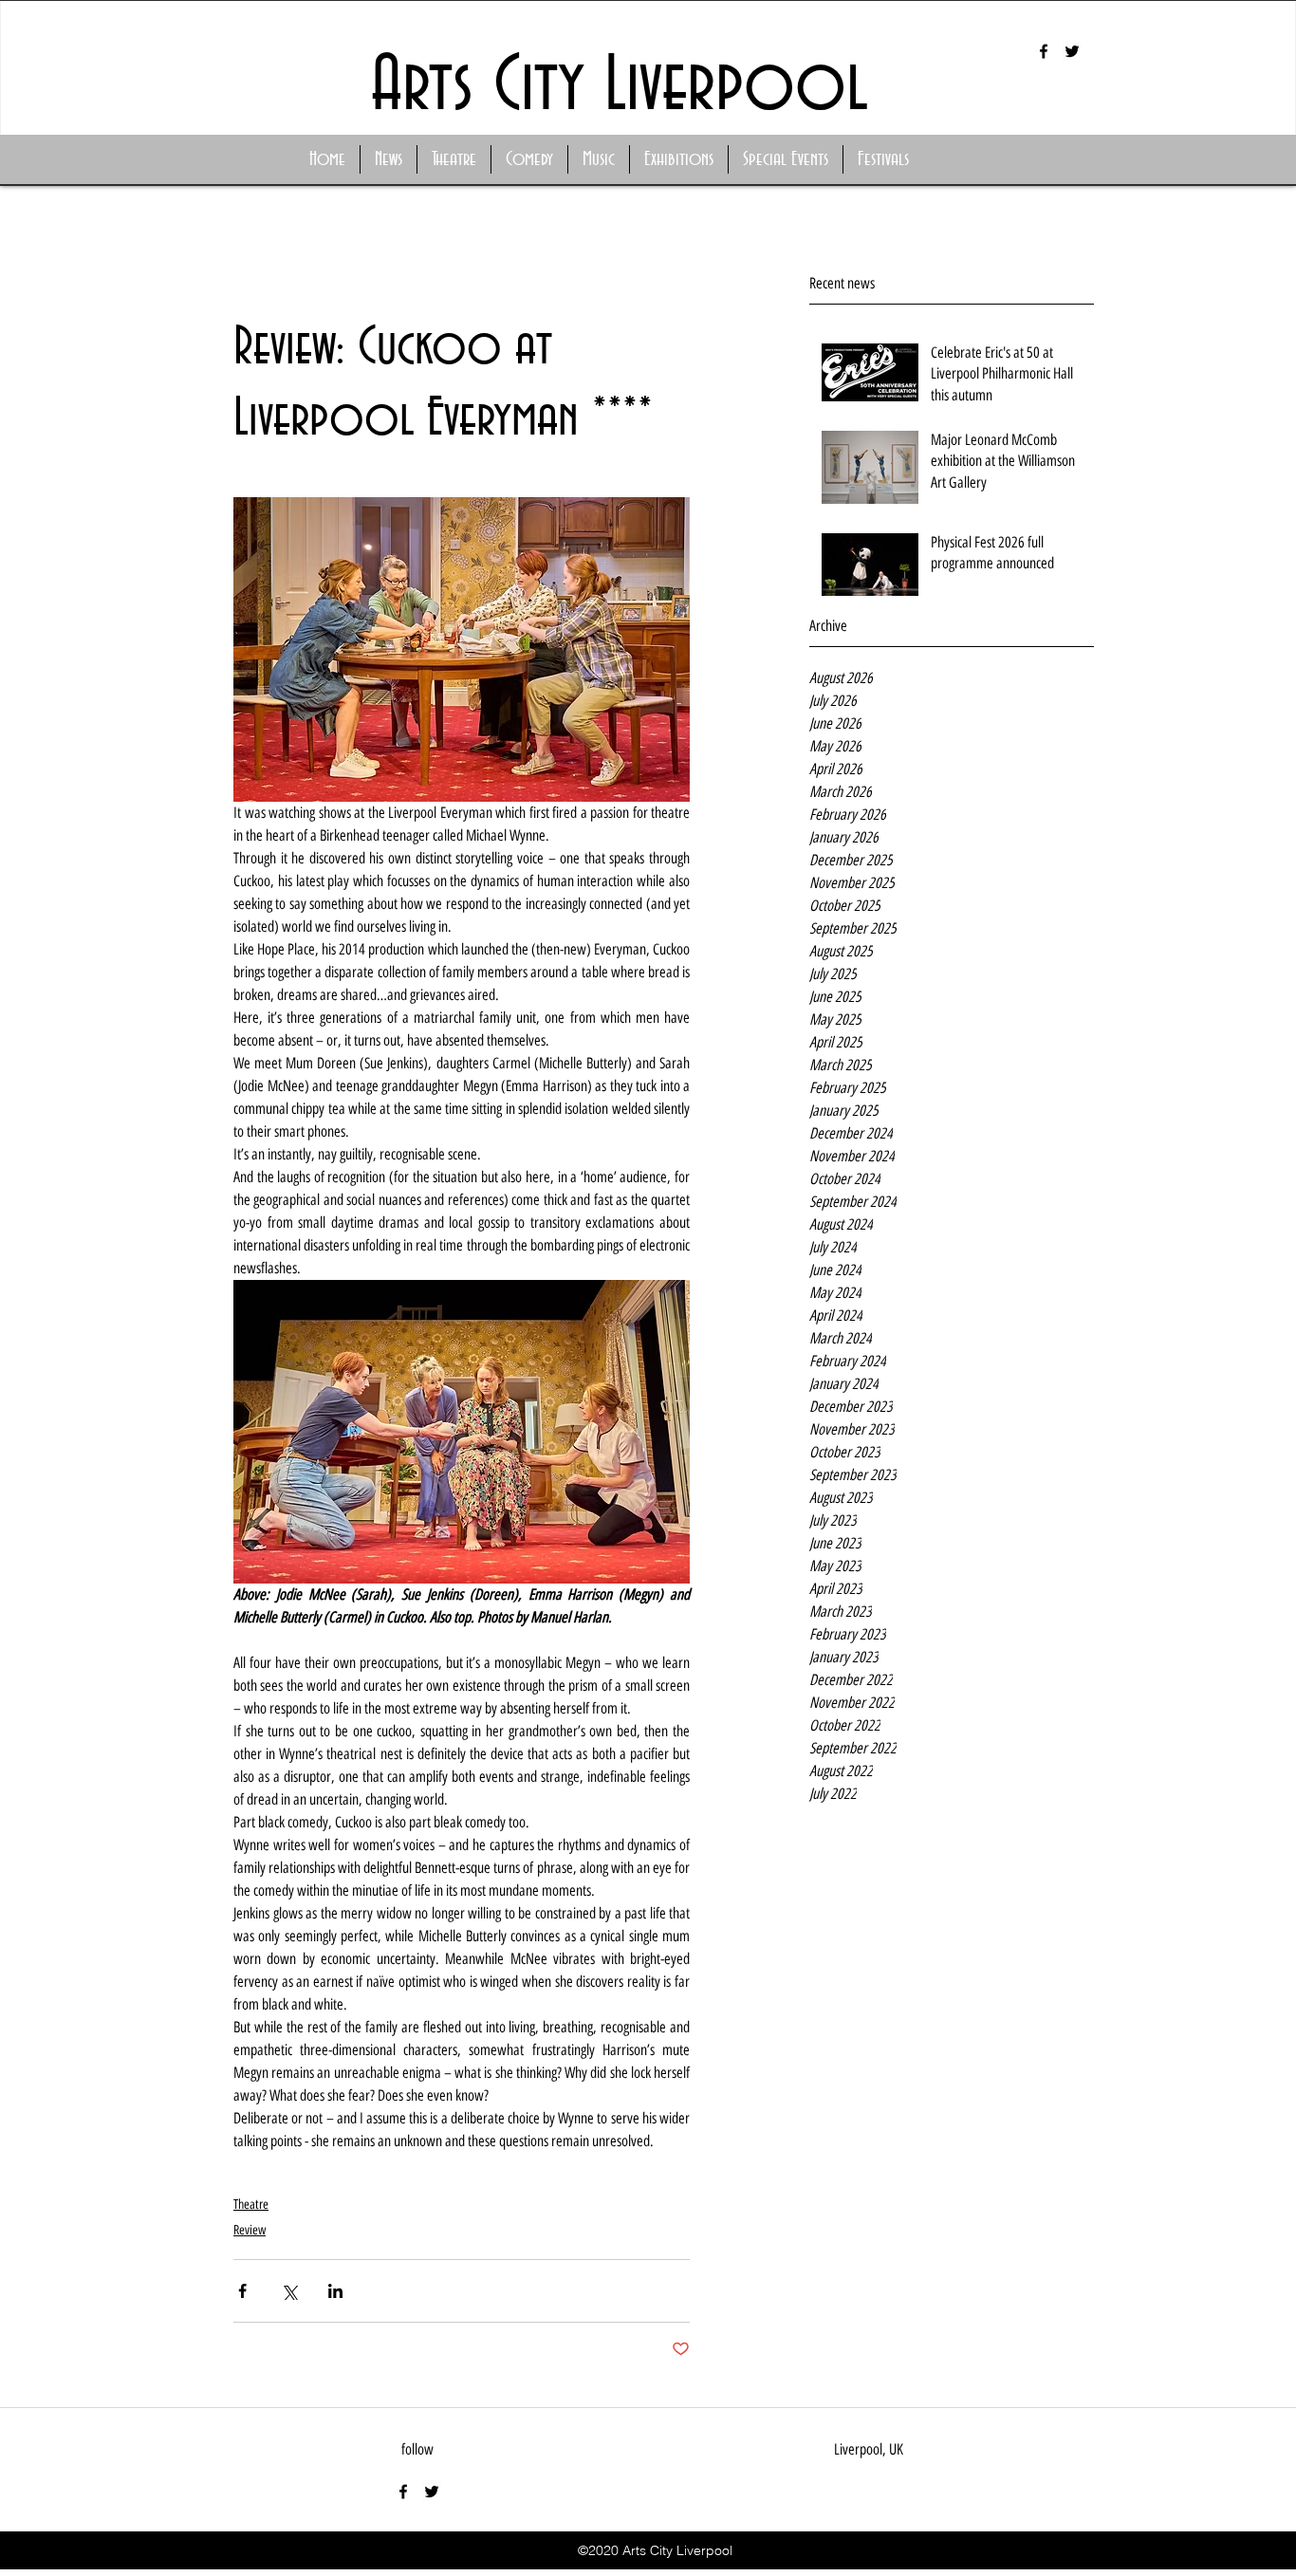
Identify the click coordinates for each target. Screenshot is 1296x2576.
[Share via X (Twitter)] (289, 2291)
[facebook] (1044, 51)
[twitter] (1072, 51)
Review (250, 2230)
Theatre (251, 2205)
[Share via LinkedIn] (335, 2291)
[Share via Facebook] (242, 2291)
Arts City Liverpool (620, 87)
